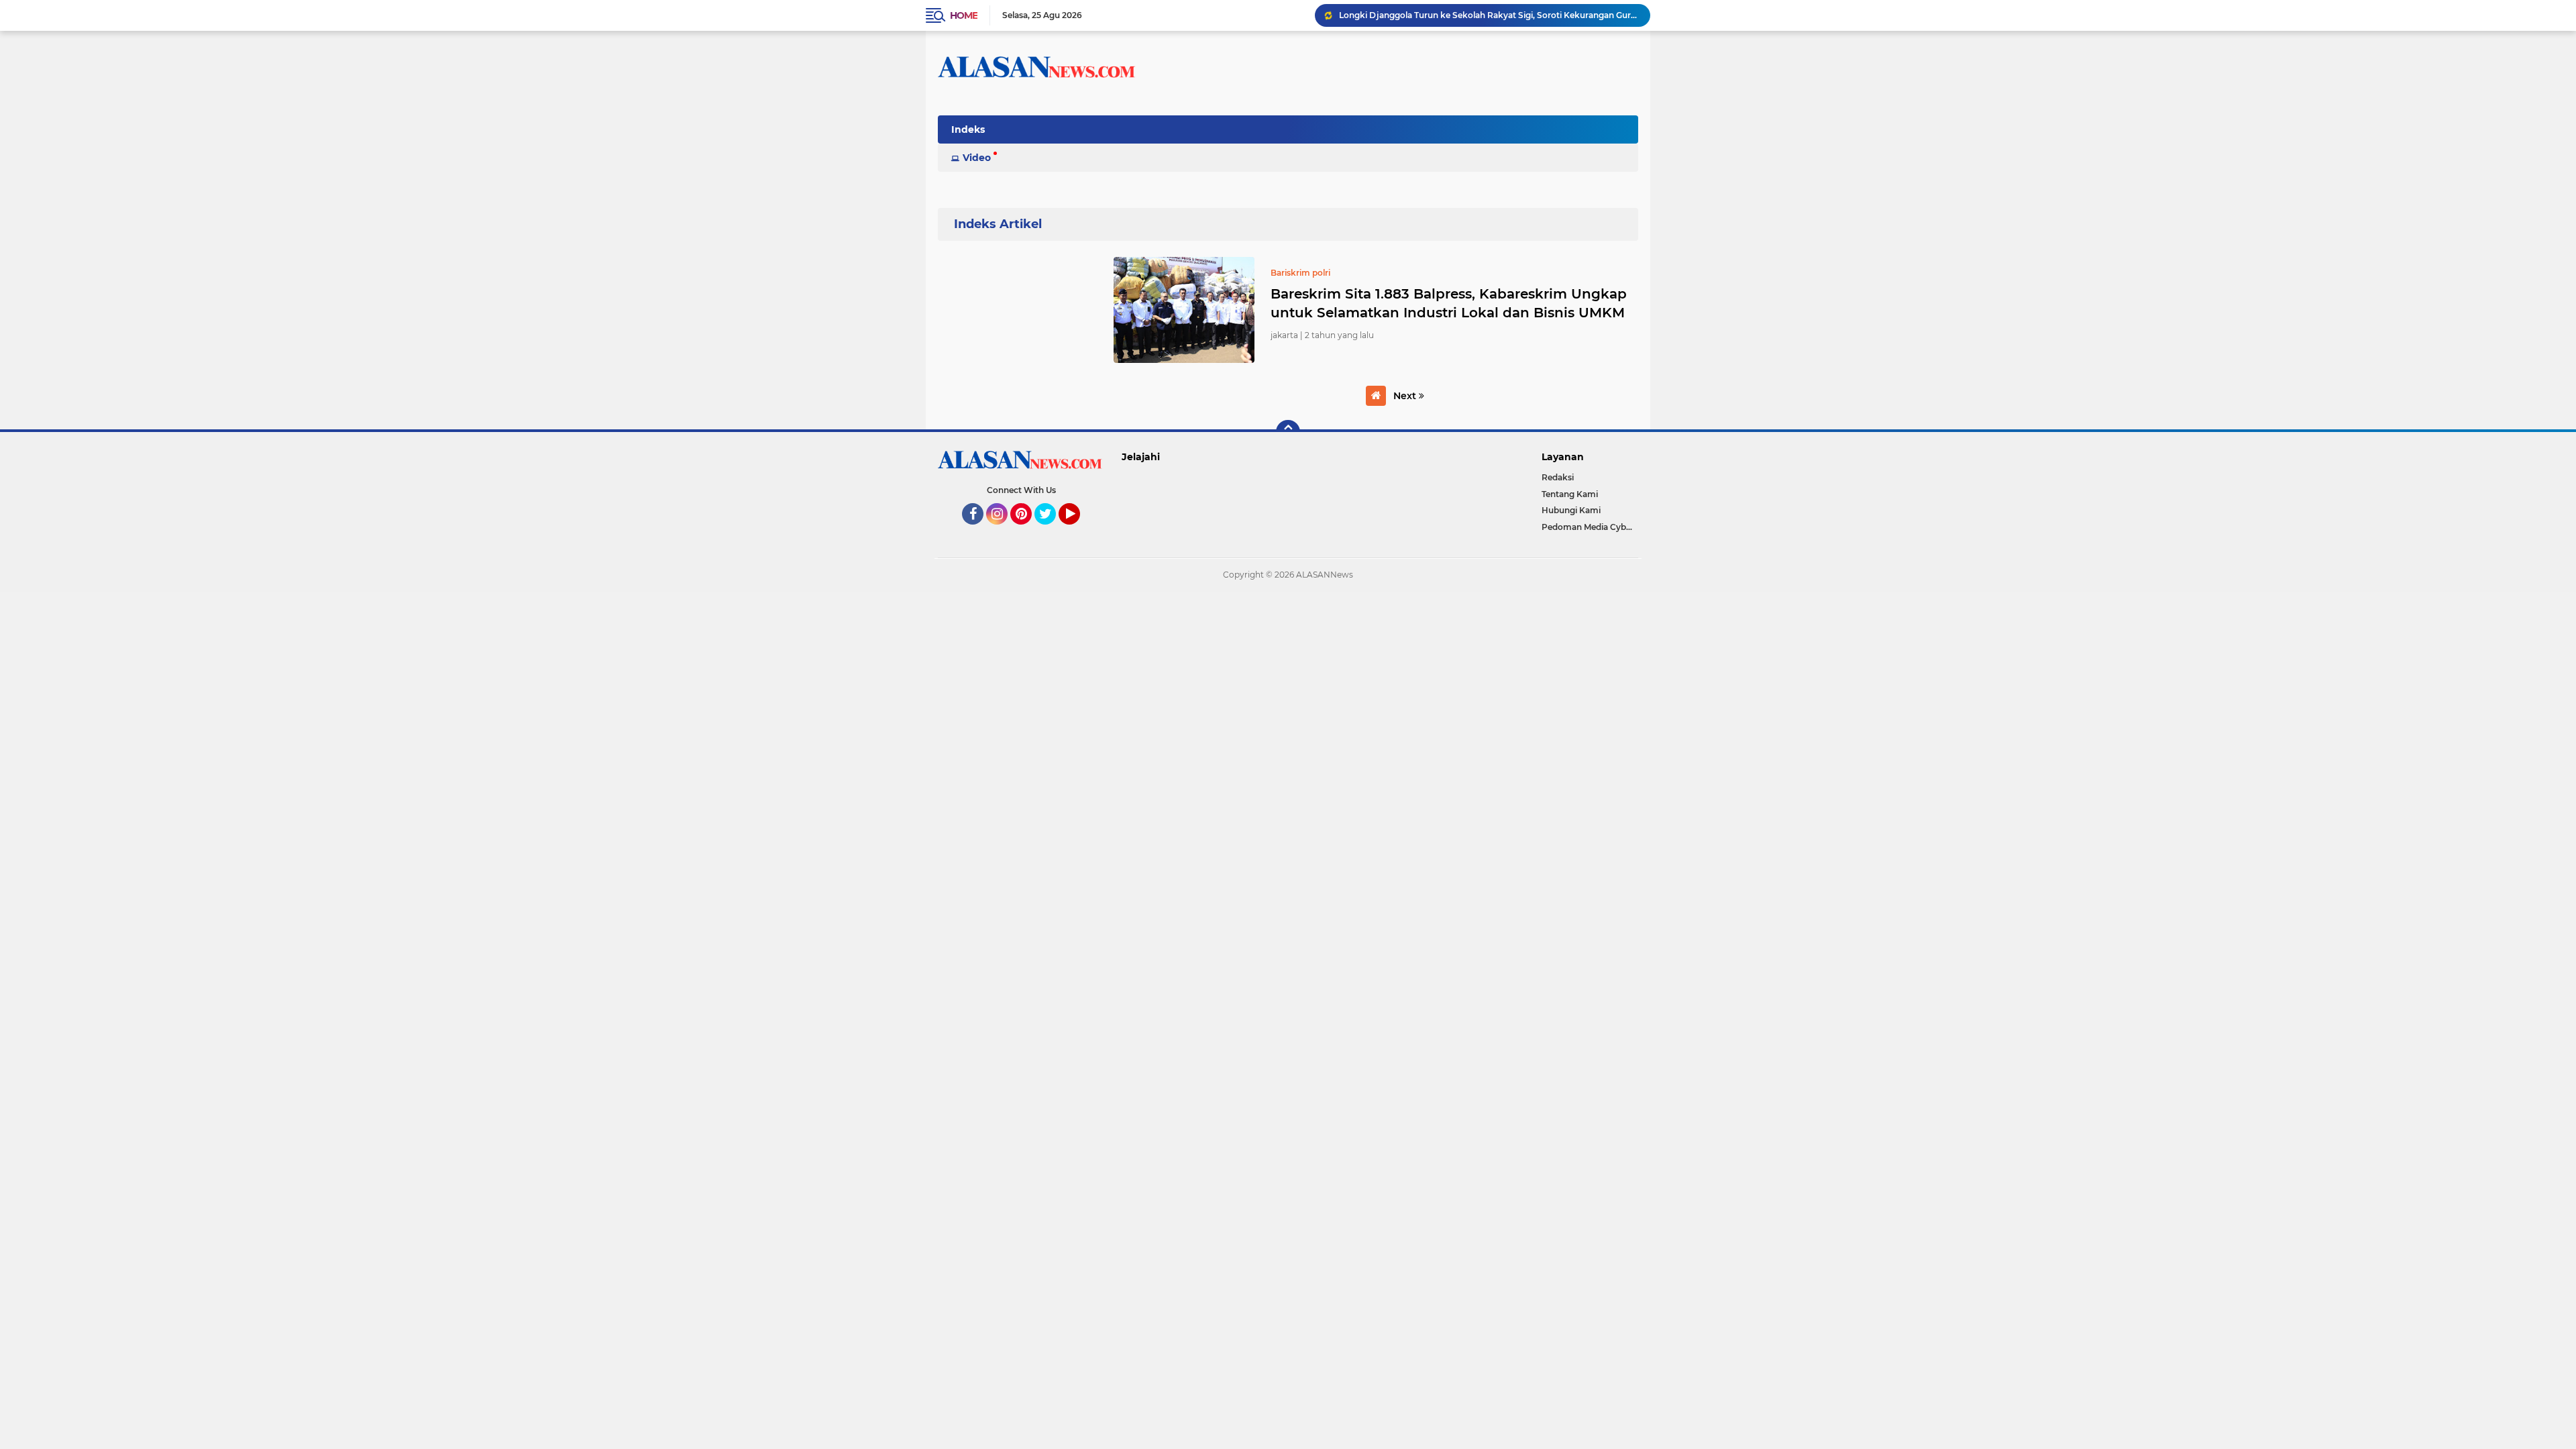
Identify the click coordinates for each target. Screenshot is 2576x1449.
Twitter (1051, 531)
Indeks (968, 129)
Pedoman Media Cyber (1588, 527)
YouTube (1078, 531)
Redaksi (1558, 477)
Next (1406, 396)
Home (964, 15)
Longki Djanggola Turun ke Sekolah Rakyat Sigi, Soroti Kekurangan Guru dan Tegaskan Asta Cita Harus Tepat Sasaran (1489, 15)
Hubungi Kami (1571, 510)
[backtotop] (1288, 432)
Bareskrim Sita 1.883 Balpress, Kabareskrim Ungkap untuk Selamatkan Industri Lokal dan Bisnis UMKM (1449, 303)
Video (977, 158)
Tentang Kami (1570, 494)
